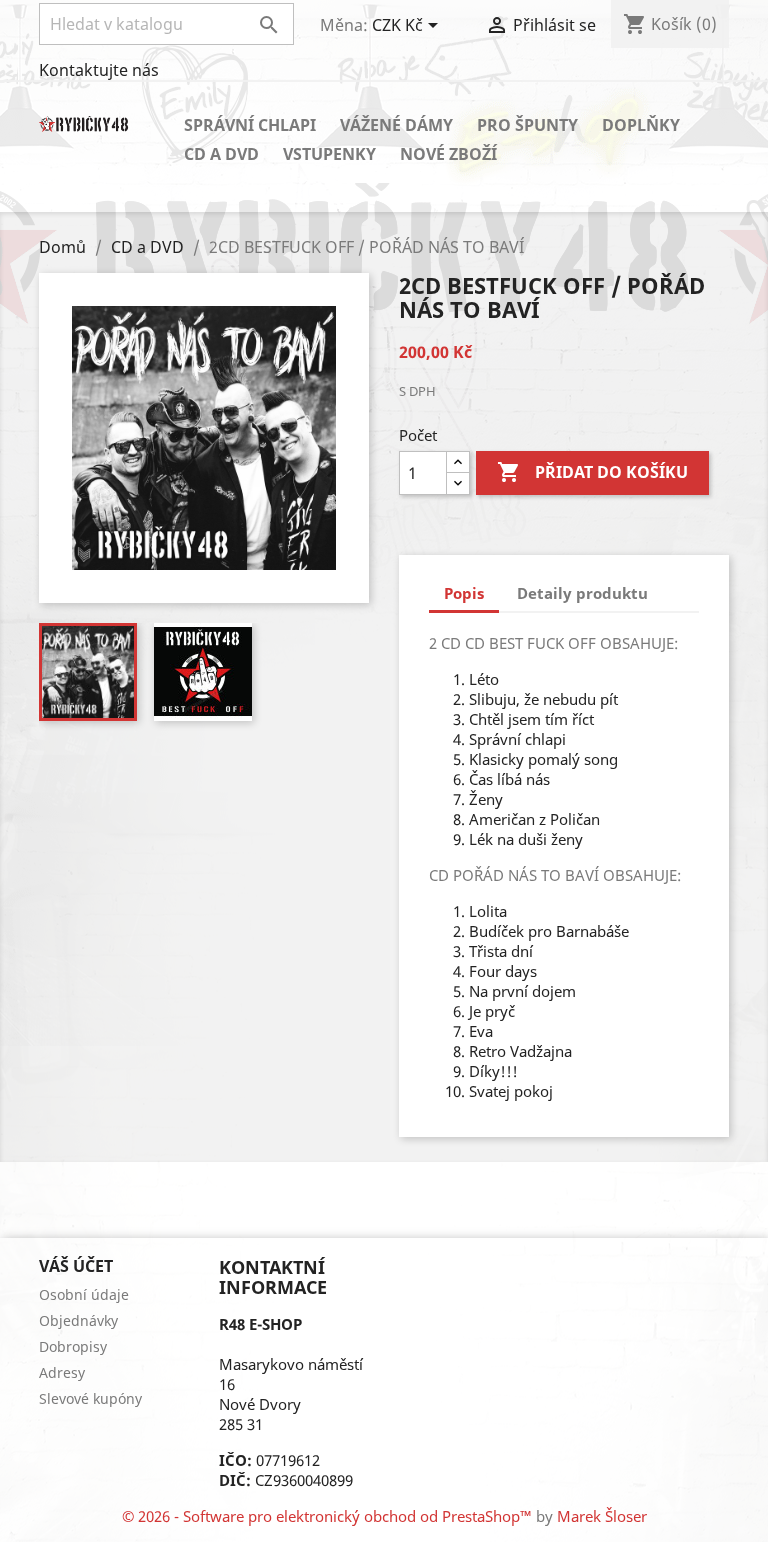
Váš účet (76, 1266)
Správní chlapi (250, 125)
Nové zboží (448, 154)
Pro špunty (527, 125)
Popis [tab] (464, 593)
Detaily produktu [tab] (582, 593)
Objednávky (78, 1320)
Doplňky (641, 125)
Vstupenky (329, 154)
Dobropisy (73, 1346)
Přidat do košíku (592, 472)
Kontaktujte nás (99, 70)
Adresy (62, 1372)
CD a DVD (221, 154)
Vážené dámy (396, 125)
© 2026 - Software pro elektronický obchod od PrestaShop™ (329, 1516)
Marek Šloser (602, 1516)
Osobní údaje (84, 1294)
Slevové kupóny (90, 1398)
